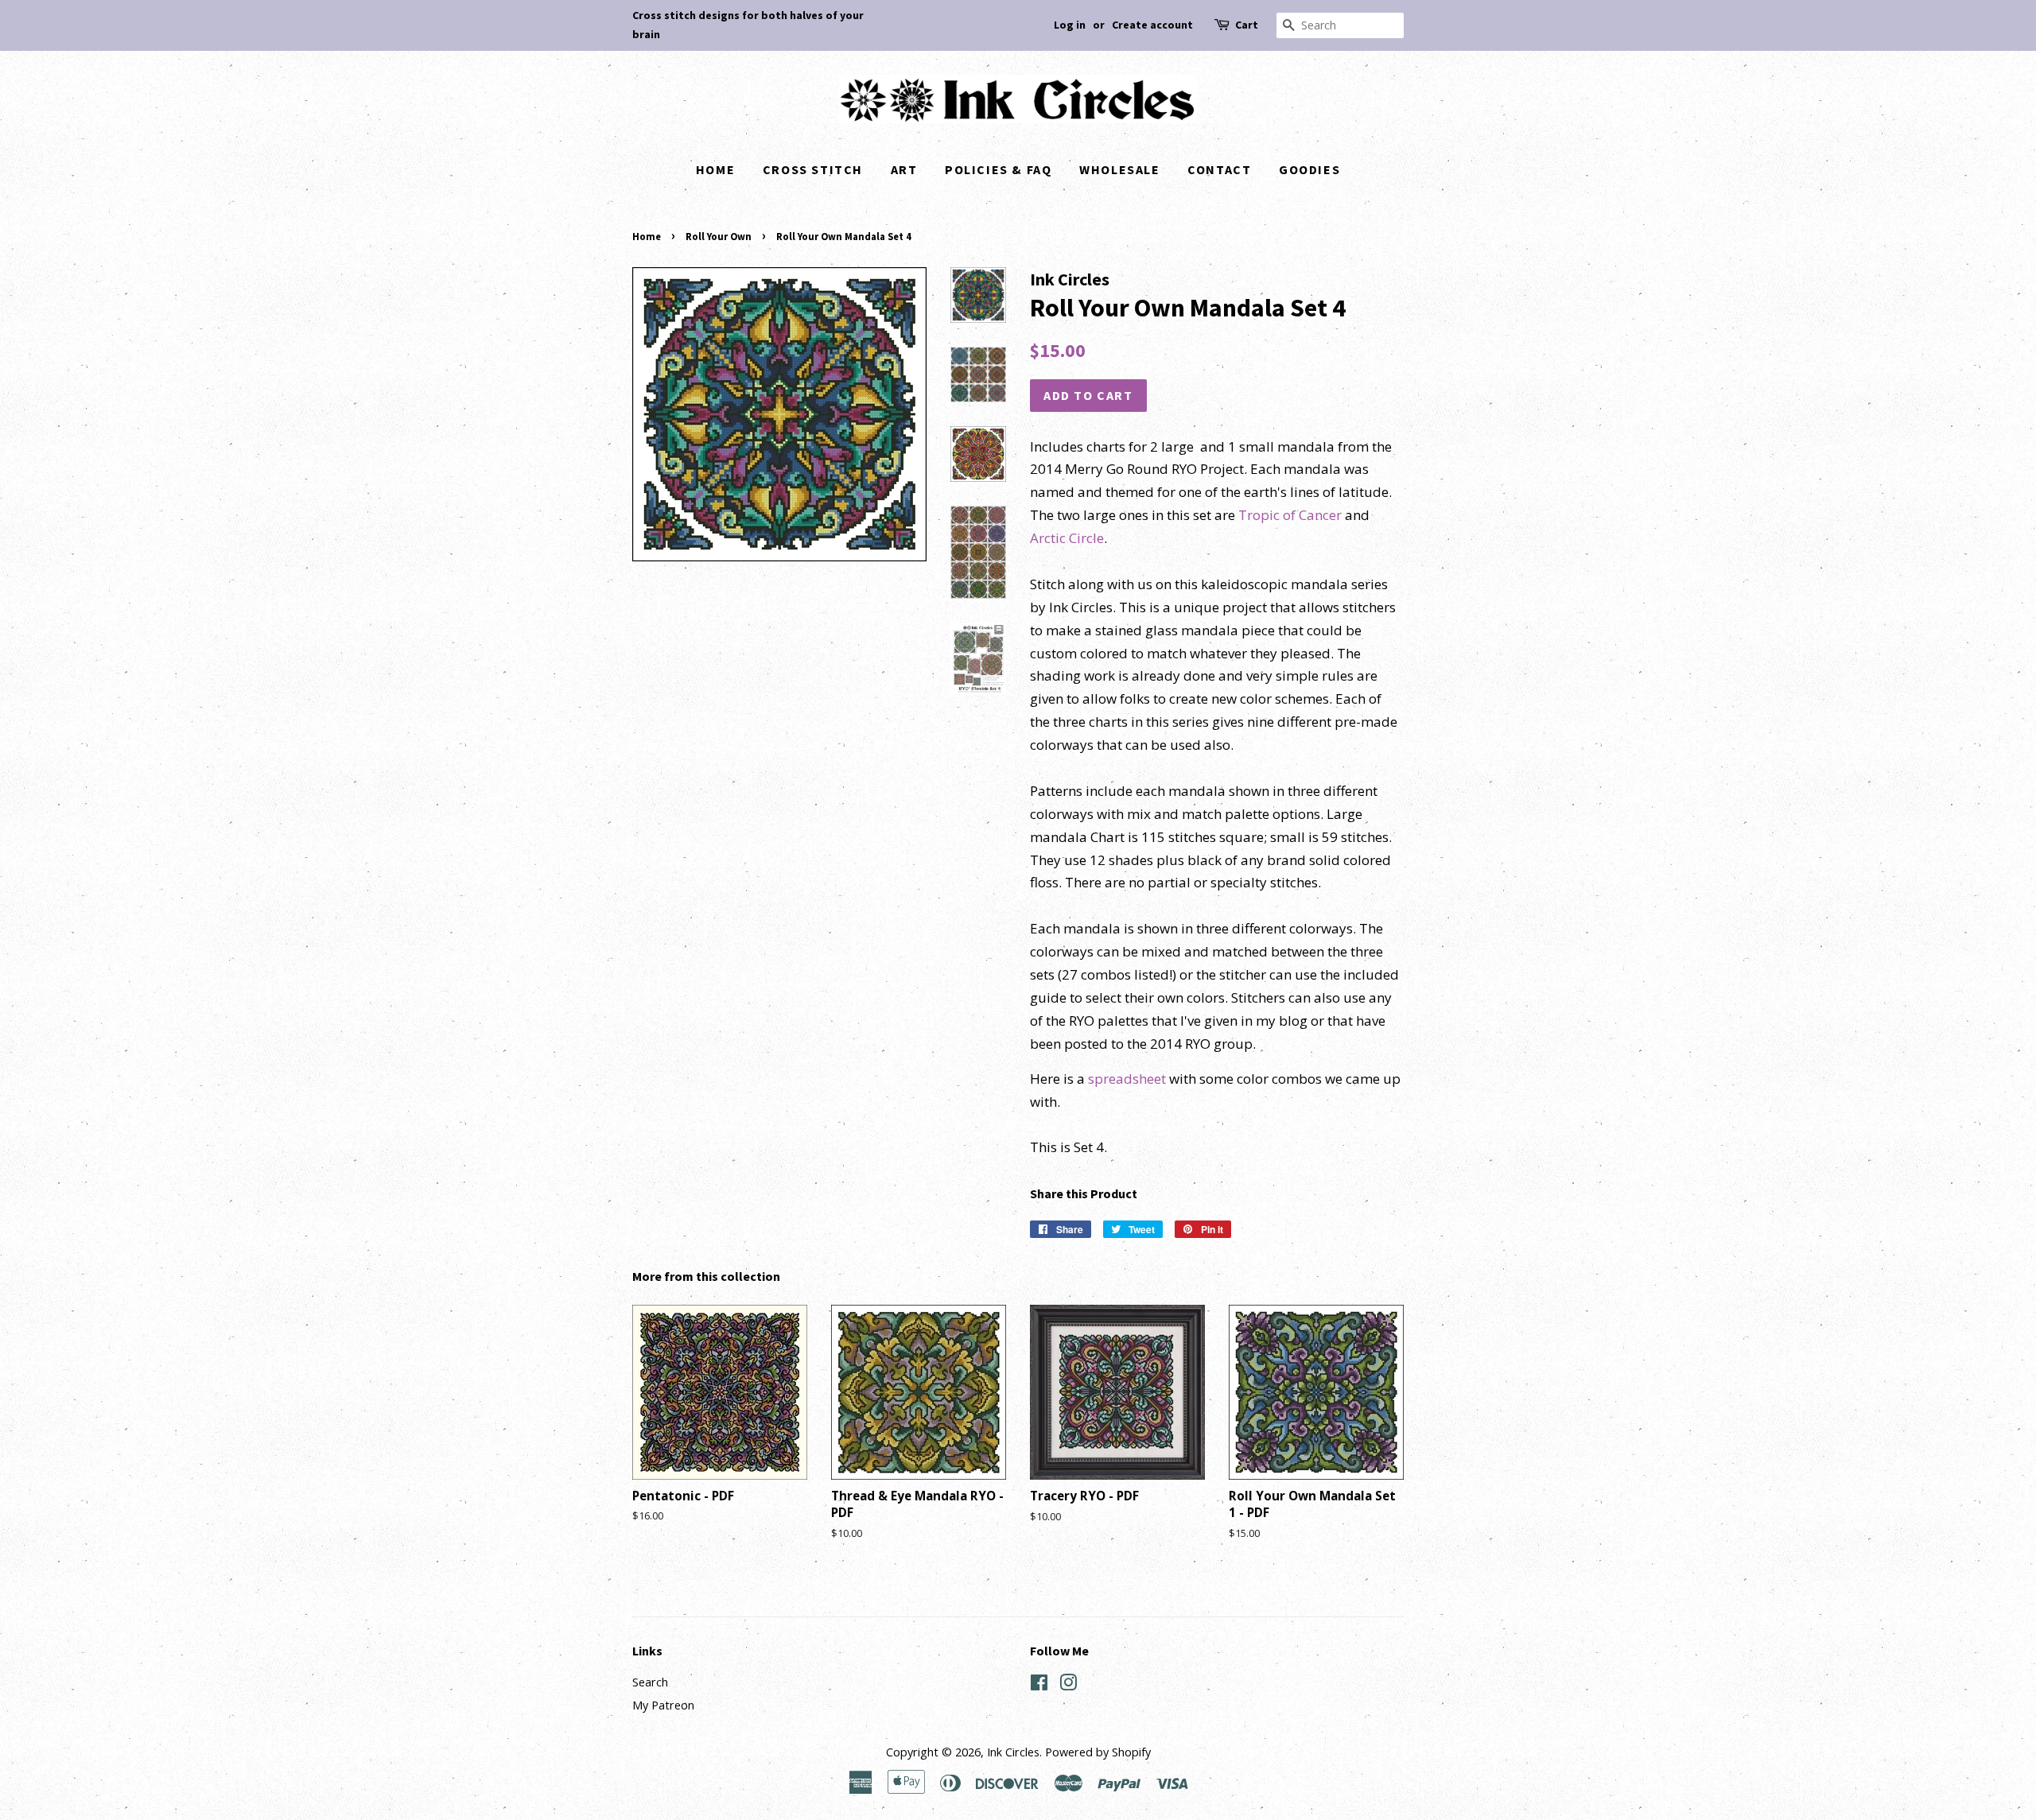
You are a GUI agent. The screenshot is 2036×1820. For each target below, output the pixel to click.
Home (715, 169)
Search (650, 1682)
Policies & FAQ (998, 169)
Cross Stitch (813, 169)
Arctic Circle (1067, 538)
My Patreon (663, 1705)
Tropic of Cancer (1290, 515)
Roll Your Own (719, 236)
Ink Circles (1013, 1752)
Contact (1219, 169)
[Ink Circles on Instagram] (1068, 1685)
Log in (1070, 25)
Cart (1247, 25)
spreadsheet (1127, 1079)
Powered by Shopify (1098, 1752)
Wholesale (1119, 169)
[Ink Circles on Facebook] (1039, 1685)
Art (904, 169)
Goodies (1309, 169)
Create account (1152, 25)
